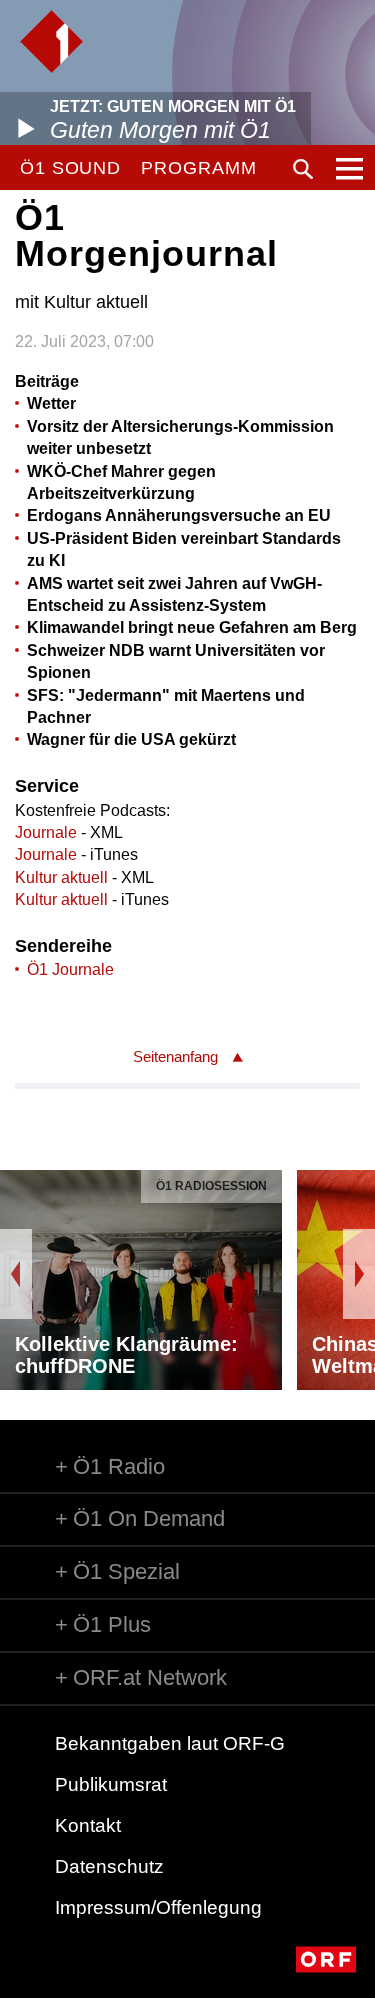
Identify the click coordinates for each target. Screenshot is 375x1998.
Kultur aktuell (61, 877)
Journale (46, 832)
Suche (303, 169)
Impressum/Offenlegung (158, 1907)
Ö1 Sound (70, 168)
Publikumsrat (111, 1784)
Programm (198, 168)
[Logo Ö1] (51, 41)
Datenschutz (109, 1866)
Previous (16, 1274)
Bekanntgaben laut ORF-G (170, 1743)
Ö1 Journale (70, 969)
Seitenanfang (175, 1056)
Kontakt (88, 1825)
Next (359, 1274)
